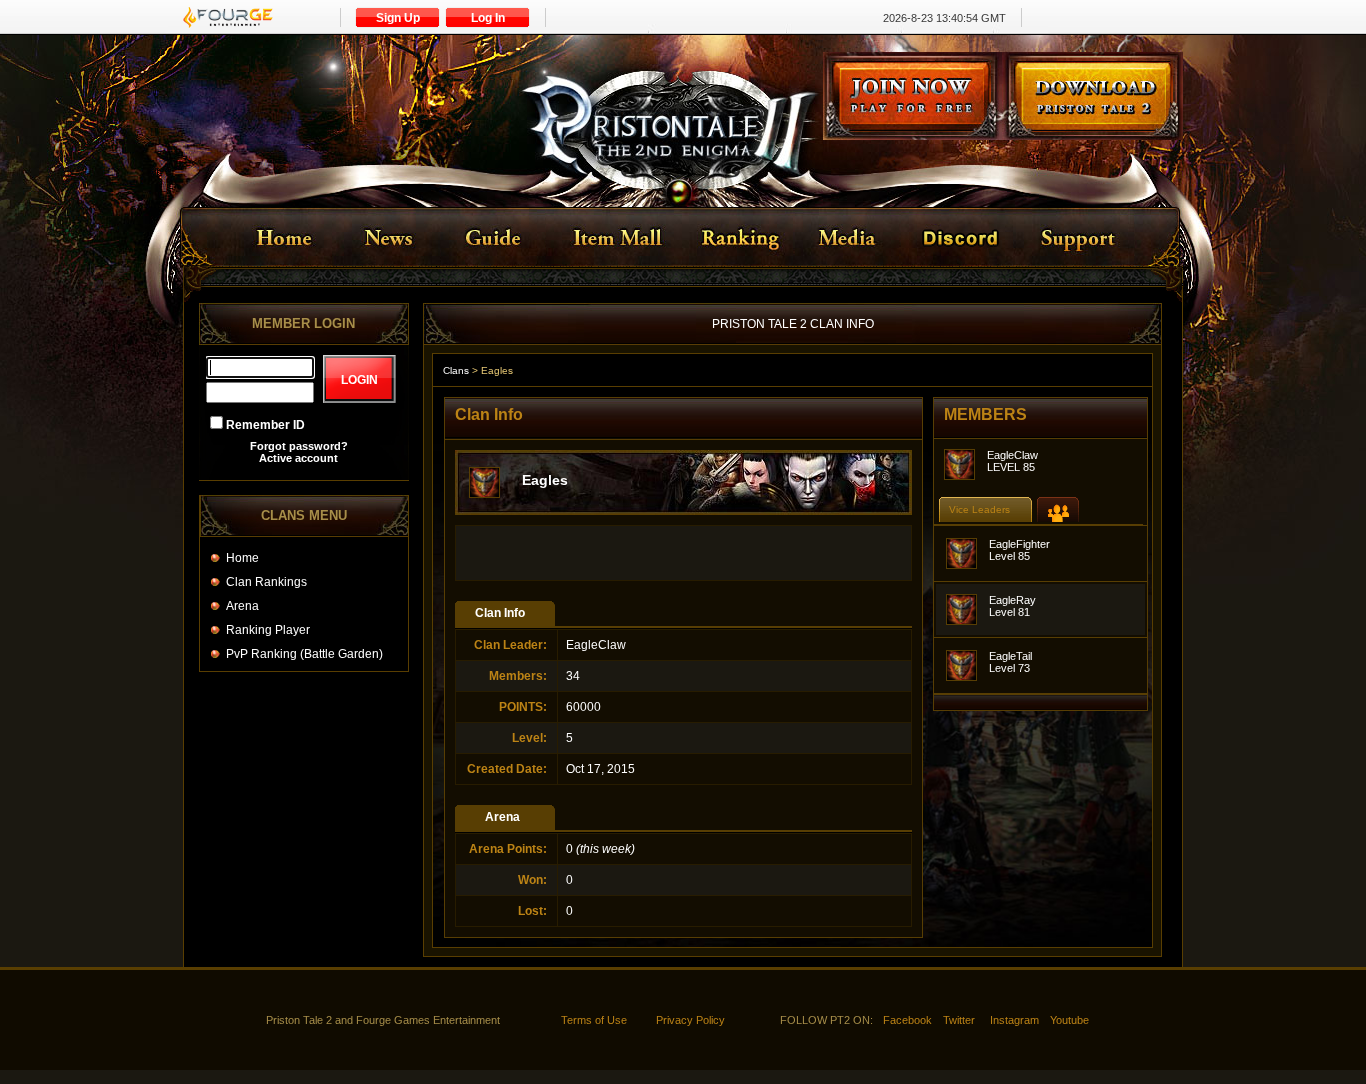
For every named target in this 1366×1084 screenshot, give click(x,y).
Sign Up (398, 18)
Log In (488, 18)
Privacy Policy (690, 1020)
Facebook (907, 1020)
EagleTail (1010, 656)
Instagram (1014, 1020)
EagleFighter (1019, 544)
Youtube (1069, 1020)
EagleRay (1012, 600)
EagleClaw (1012, 455)
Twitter (959, 1020)
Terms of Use (594, 1020)
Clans (456, 370)
